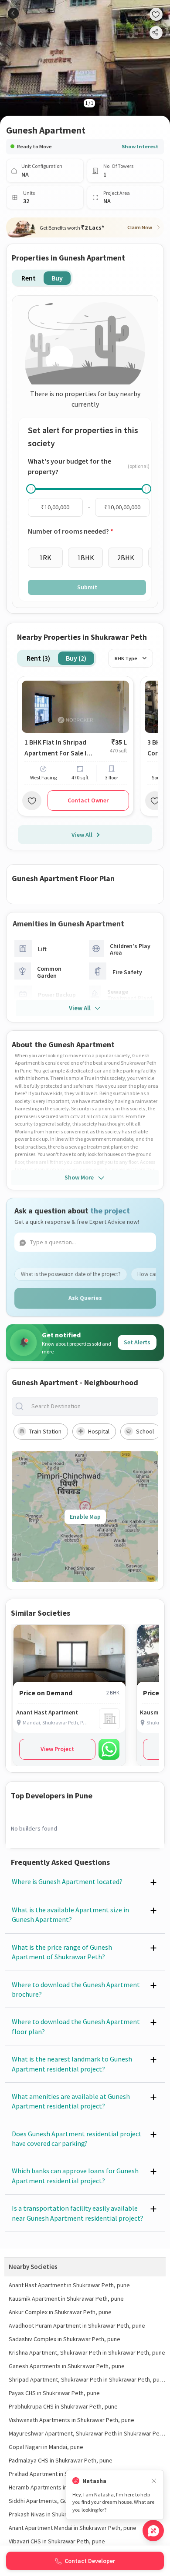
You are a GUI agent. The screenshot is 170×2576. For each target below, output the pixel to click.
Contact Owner (88, 800)
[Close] (154, 2481)
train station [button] (45, 1431)
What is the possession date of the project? (71, 1274)
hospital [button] (99, 1431)
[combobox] (92, 1406)
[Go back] (13, 13)
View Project (57, 1749)
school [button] (145, 1431)
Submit (87, 587)
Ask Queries (85, 1298)
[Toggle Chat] (153, 2531)
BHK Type (126, 658)
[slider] (31, 489)
